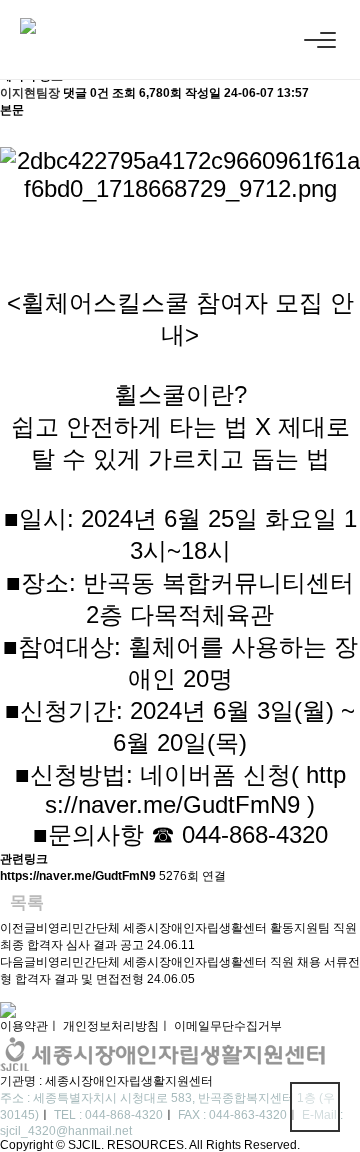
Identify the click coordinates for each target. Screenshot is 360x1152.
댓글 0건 (86, 93)
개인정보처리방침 (111, 1026)
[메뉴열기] (320, 40)
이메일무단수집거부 (228, 1026)
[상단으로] (315, 1107)
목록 (27, 902)
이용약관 (24, 1026)
